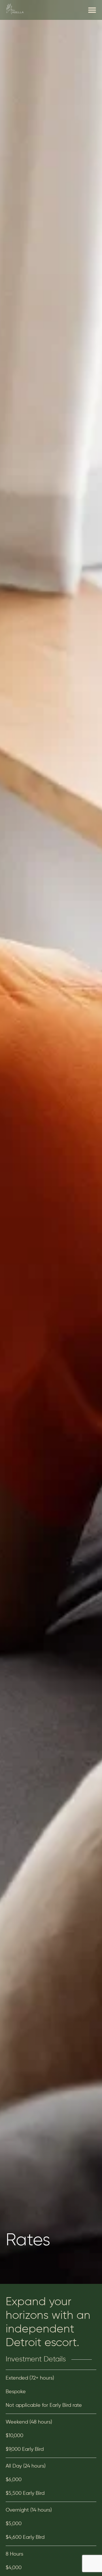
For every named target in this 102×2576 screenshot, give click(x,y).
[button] (92, 10)
